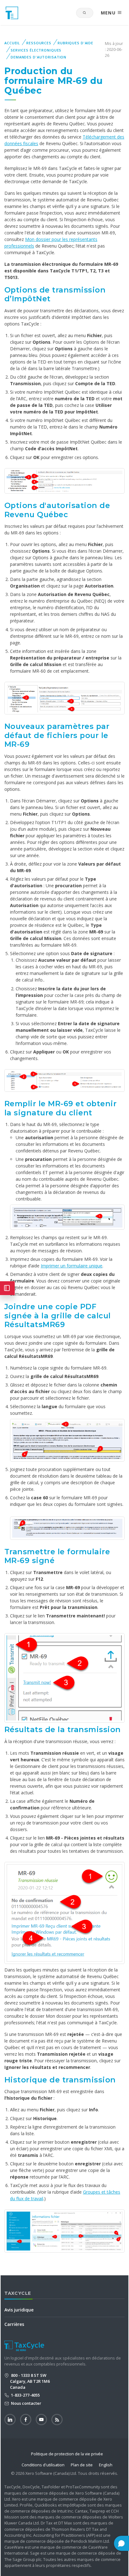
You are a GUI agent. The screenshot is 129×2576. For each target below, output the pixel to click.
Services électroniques (36, 50)
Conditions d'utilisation (43, 2465)
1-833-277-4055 (25, 2395)
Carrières (14, 2324)
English (106, 2465)
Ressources (39, 43)
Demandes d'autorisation (39, 57)
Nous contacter (26, 2403)
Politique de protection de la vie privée (67, 2454)
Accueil (12, 43)
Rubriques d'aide (75, 43)
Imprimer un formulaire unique (72, 1266)
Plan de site (82, 2465)
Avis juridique (19, 2310)
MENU (109, 13)
